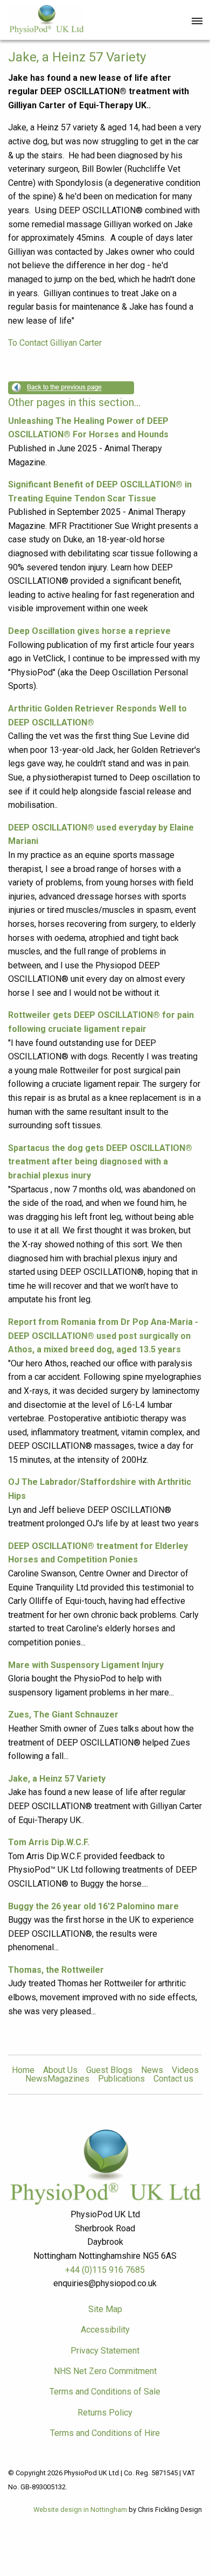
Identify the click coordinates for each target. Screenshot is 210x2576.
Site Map (105, 2309)
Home (23, 2070)
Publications (121, 2079)
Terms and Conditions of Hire (105, 2433)
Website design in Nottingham (80, 2509)
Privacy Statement (105, 2351)
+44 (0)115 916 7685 (105, 2270)
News (152, 2070)
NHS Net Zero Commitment (105, 2371)
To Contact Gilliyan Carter (55, 343)
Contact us (173, 2079)
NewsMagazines (57, 2079)
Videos (185, 2070)
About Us (60, 2070)
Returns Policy (105, 2413)
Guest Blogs (109, 2070)
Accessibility (105, 2330)
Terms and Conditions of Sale (105, 2392)
